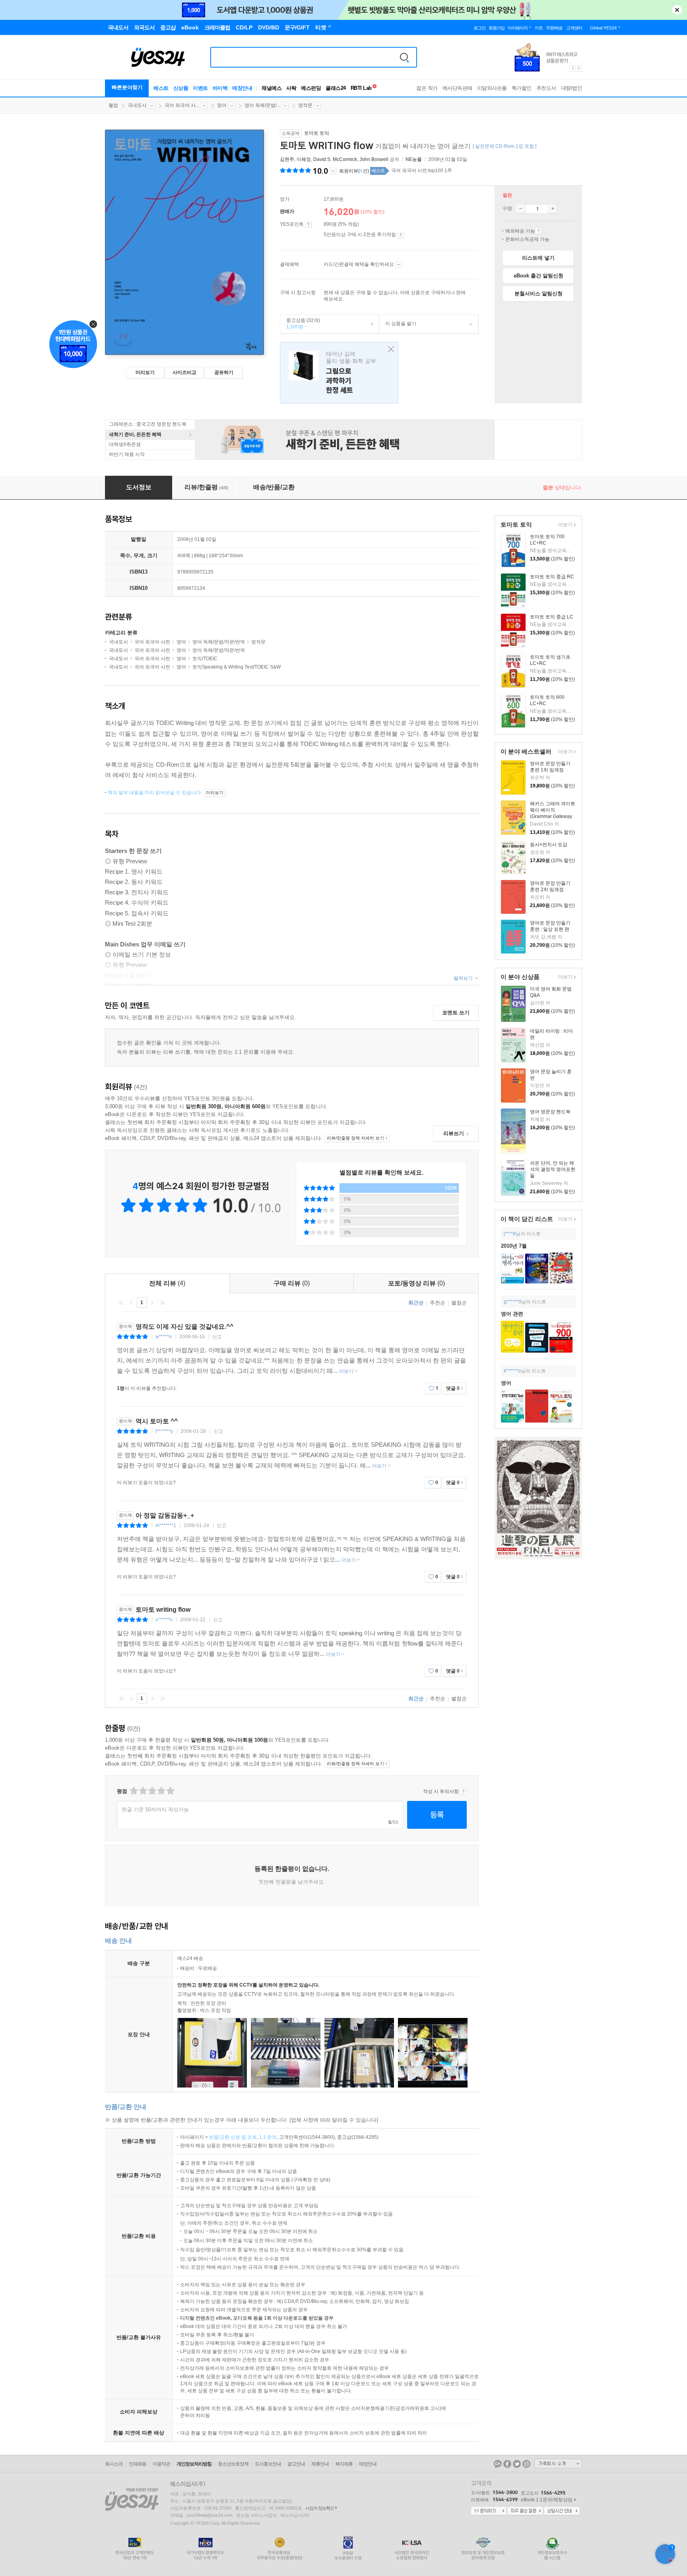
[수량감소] (520, 209)
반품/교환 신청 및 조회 (233, 2137)
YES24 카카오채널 (498, 2464)
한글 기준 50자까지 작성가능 (155, 1809)
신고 (217, 1337)
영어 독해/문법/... (262, 105)
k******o (512, 1371)
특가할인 (522, 88)
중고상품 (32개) (300, 324)
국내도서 (137, 105)
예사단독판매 (457, 88)
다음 (152, 1303)
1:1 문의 (268, 2137)
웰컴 (113, 105)
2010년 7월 (514, 1246)
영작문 (305, 105)
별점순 (459, 1303)
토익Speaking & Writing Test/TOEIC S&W (237, 667)
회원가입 (497, 28)
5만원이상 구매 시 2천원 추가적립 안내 (401, 235)
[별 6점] (152, 1791)
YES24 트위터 (517, 2464)
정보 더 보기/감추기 (333, 171)
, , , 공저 (340, 159)
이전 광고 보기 (572, 68)
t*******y (164, 1431)
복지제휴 (344, 2464)
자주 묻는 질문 (525, 2511)
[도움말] (308, 225)
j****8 (510, 1234)
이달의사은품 (492, 88)
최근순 (416, 1303)
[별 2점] (133, 1791)
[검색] (404, 57)
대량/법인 (572, 88)
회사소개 (114, 2464)
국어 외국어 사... (182, 105)
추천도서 (546, 88)
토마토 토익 (317, 133)
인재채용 (138, 2464)
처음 (121, 1303)
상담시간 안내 (562, 2511)
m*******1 (166, 1525)
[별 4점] (143, 1791)
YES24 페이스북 (507, 2464)
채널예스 (272, 88)
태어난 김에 (339, 373)
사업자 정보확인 (320, 2508)
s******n (164, 1620)
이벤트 (200, 88)
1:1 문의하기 (489, 2511)
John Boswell (374, 159)
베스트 (161, 88)
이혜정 (304, 159)
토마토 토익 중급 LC (552, 617)
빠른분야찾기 (127, 87)
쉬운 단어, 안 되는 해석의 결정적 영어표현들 (553, 1169)
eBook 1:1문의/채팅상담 (547, 2500)
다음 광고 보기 (579, 68)
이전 (132, 1303)
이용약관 (161, 2464)
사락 (291, 88)
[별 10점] (170, 1791)
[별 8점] (161, 1791)
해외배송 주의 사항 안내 (539, 231)
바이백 (220, 88)
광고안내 (296, 2464)
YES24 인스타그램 (526, 2464)
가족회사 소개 (558, 2464)
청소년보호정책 (233, 2464)
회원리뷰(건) (354, 171)
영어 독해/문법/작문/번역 (219, 642)
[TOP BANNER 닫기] (677, 10)
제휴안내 (320, 2464)
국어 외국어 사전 (152, 642)
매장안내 (242, 88)
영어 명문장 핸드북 (550, 1112)
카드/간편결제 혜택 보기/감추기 (399, 265)
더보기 (564, 525)
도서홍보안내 (268, 2464)
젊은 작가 (427, 88)
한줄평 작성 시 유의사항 (463, 1791)
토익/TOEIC (205, 659)
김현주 (287, 159)
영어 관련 (512, 1314)
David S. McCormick (335, 159)
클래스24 (336, 88)
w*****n (164, 1337)
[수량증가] (553, 209)
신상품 (181, 88)
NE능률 (414, 159)
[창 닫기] (389, 350)
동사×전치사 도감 (549, 845)
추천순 (438, 1303)
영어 (222, 105)
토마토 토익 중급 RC (552, 577)
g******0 (512, 1302)
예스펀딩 (311, 88)
